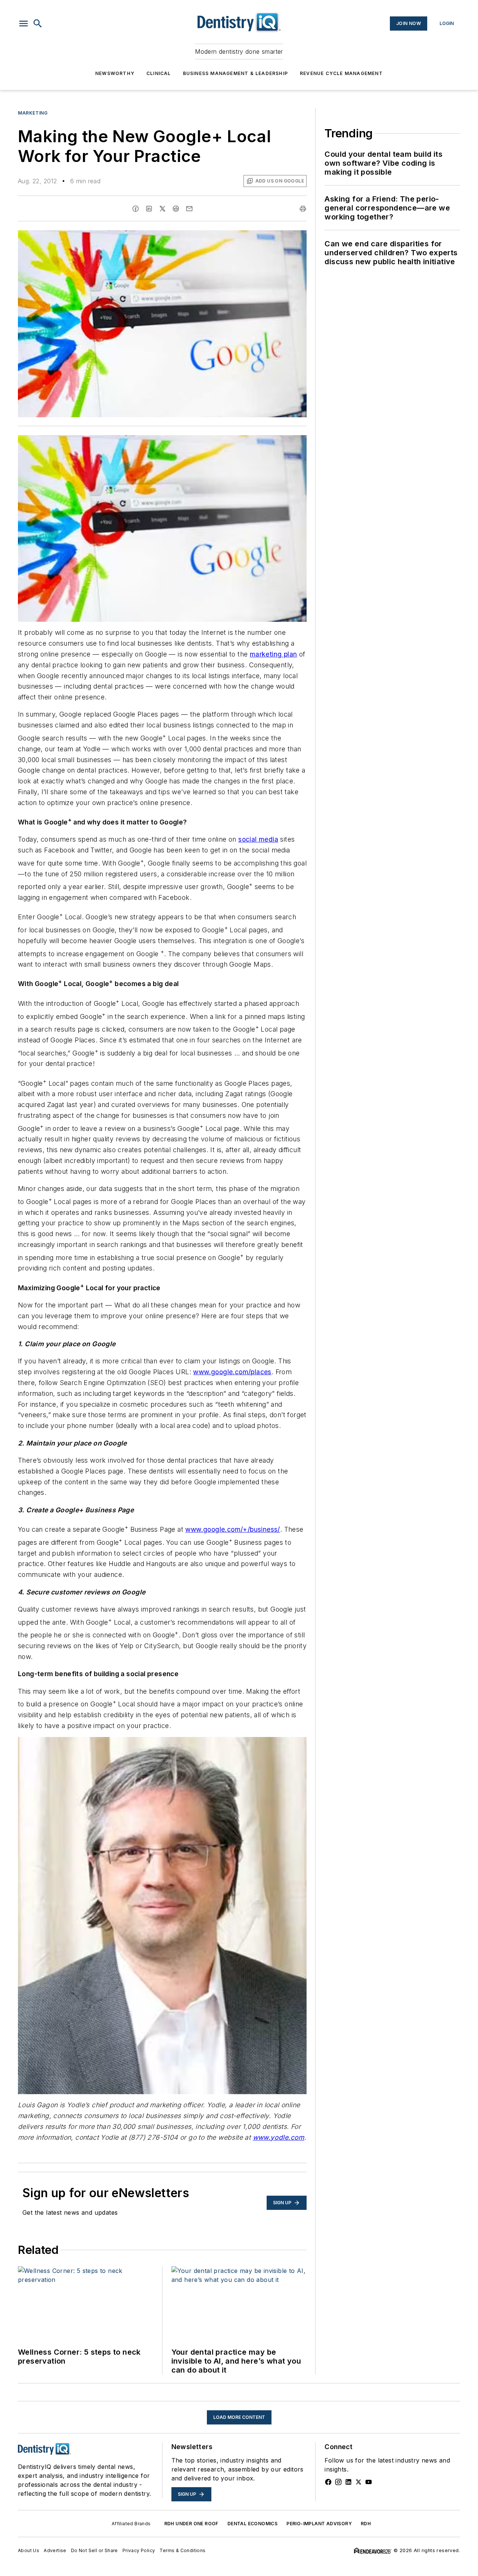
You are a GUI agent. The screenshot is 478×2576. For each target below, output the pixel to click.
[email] (189, 209)
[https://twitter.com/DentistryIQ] (358, 2482)
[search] (38, 24)
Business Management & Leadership (235, 73)
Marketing (33, 113)
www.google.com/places (232, 1372)
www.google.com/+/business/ (232, 1529)
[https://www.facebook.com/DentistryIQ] (328, 2482)
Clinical (159, 73)
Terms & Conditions (182, 2550)
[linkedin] (149, 209)
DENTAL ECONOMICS (252, 2524)
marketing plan (274, 654)
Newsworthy (115, 73)
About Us (29, 2550)
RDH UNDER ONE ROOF (191, 2524)
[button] (24, 24)
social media (258, 839)
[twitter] (162, 209)
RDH (366, 2524)
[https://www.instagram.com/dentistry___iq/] (338, 2482)
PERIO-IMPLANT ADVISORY (319, 2524)
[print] (303, 209)
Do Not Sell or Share (94, 2550)
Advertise (55, 2550)
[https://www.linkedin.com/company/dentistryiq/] (348, 2482)
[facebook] (136, 209)
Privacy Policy (139, 2550)
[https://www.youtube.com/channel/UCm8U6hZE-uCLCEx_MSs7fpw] (369, 2482)
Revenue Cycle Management (341, 73)
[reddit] (176, 209)
